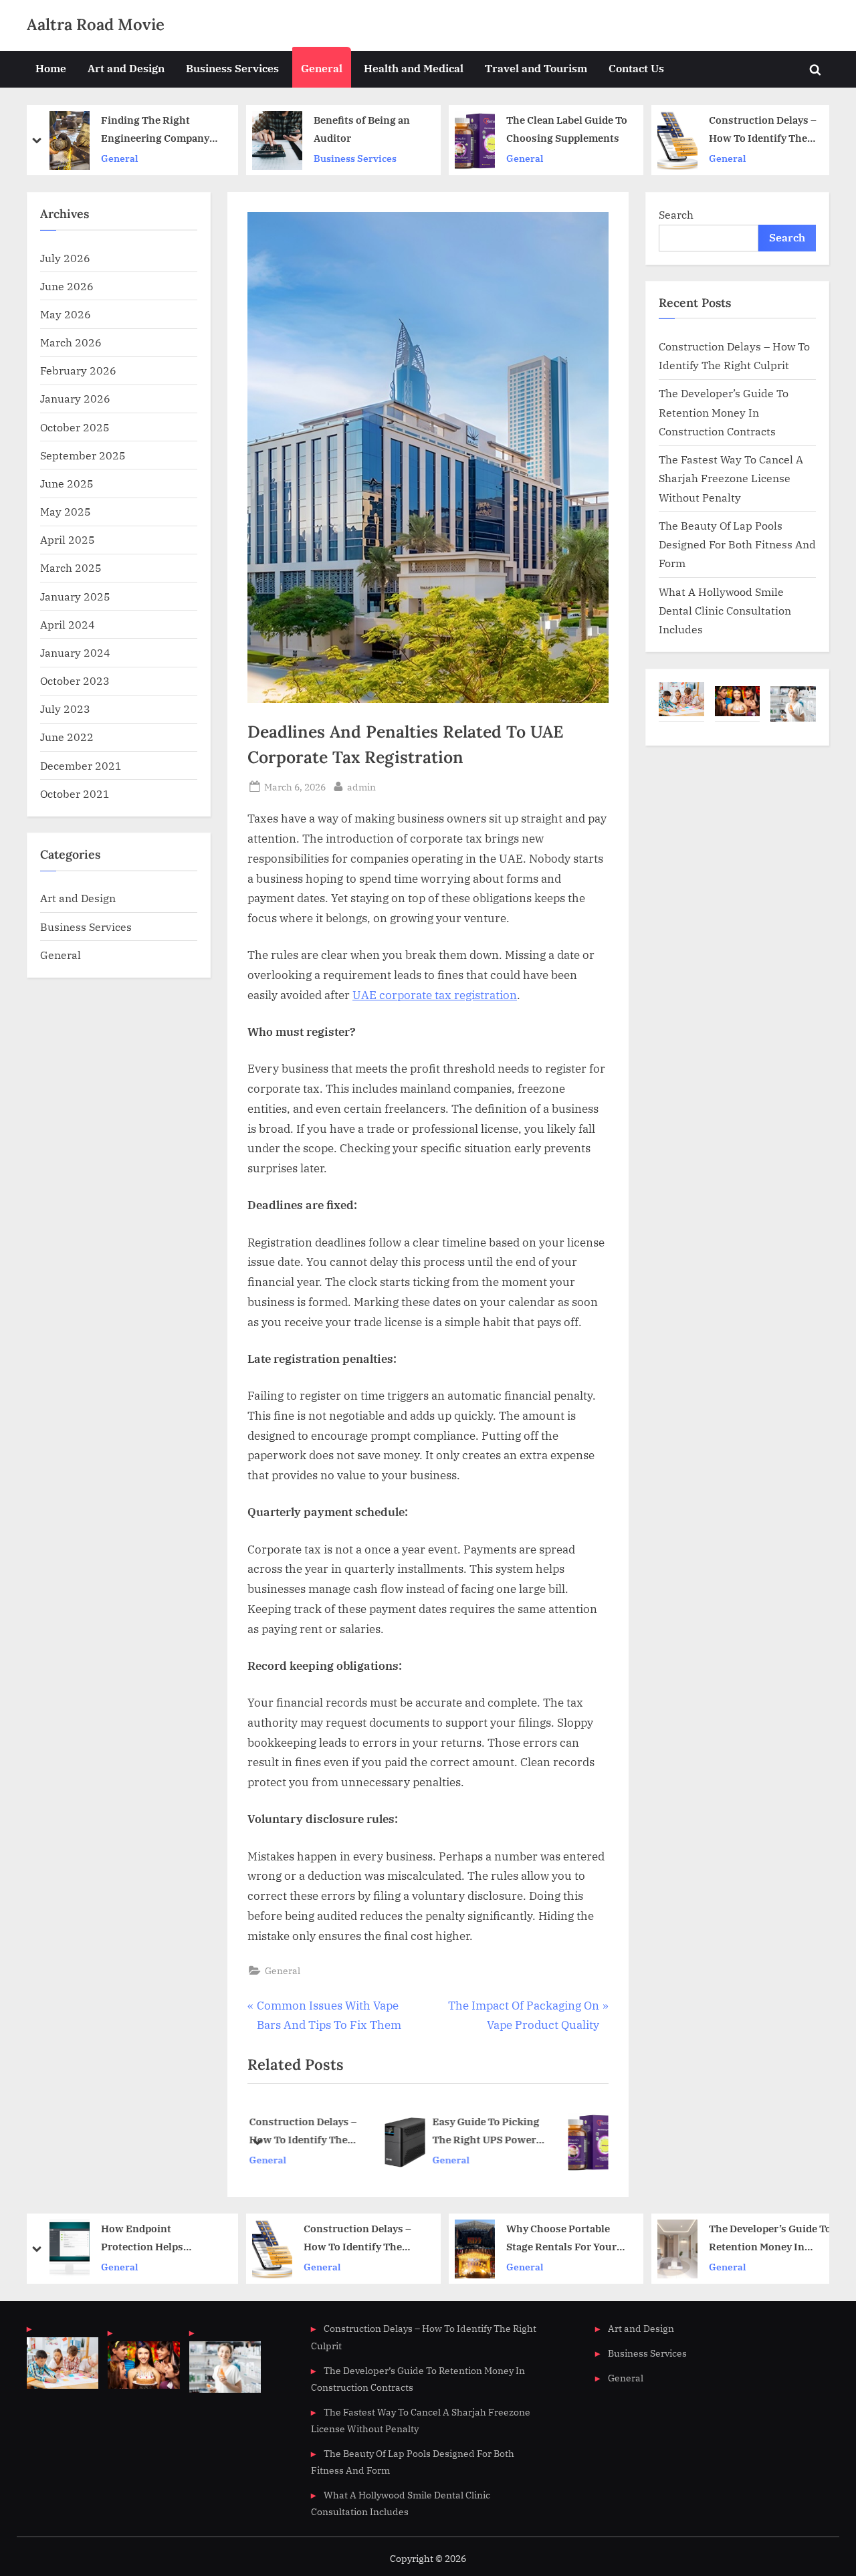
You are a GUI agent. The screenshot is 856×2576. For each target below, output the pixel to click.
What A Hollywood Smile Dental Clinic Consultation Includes (725, 611)
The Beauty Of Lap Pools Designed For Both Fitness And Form (737, 544)
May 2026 (66, 314)
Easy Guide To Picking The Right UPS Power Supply (373, 2132)
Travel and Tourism (536, 68)
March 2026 (71, 342)
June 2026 (67, 286)
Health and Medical (414, 68)
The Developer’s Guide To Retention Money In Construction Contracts (724, 412)
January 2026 (75, 398)
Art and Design (126, 68)
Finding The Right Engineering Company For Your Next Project (155, 130)
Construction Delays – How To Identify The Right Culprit (763, 130)
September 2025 (83, 455)
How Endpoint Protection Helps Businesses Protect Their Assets (162, 2239)
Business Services (232, 68)
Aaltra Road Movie (96, 24)
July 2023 (65, 709)
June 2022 (67, 737)
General (322, 68)
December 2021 (81, 765)
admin (361, 786)
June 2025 (67, 483)
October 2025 (75, 427)
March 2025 (71, 567)
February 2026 (78, 370)
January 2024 (75, 652)
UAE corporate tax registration (435, 995)
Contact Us (636, 68)
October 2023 (75, 680)
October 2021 (75, 793)
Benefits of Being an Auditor (362, 129)
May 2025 (66, 511)
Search (676, 214)
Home (51, 68)
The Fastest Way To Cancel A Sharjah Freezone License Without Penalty (731, 478)
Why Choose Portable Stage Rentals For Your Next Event (561, 2239)
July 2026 (65, 258)
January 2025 (75, 596)
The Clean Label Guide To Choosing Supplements (567, 129)
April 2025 (68, 539)
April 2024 (68, 624)
